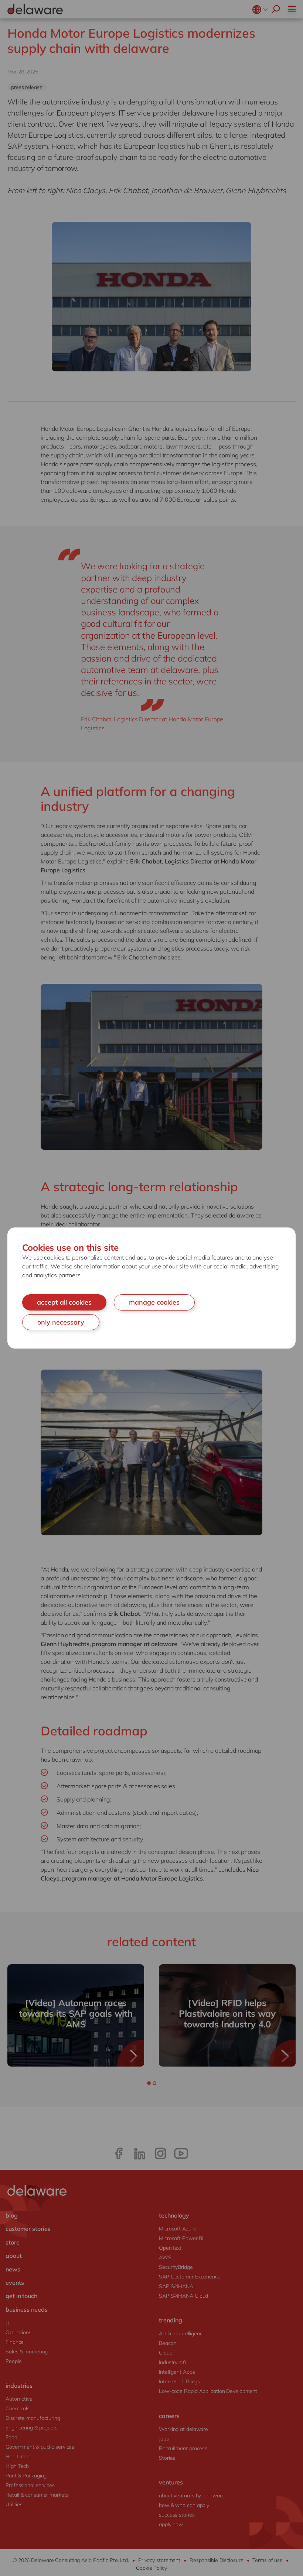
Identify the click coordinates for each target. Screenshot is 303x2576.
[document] (151, 1288)
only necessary (61, 1322)
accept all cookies (64, 1302)
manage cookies (154, 1302)
